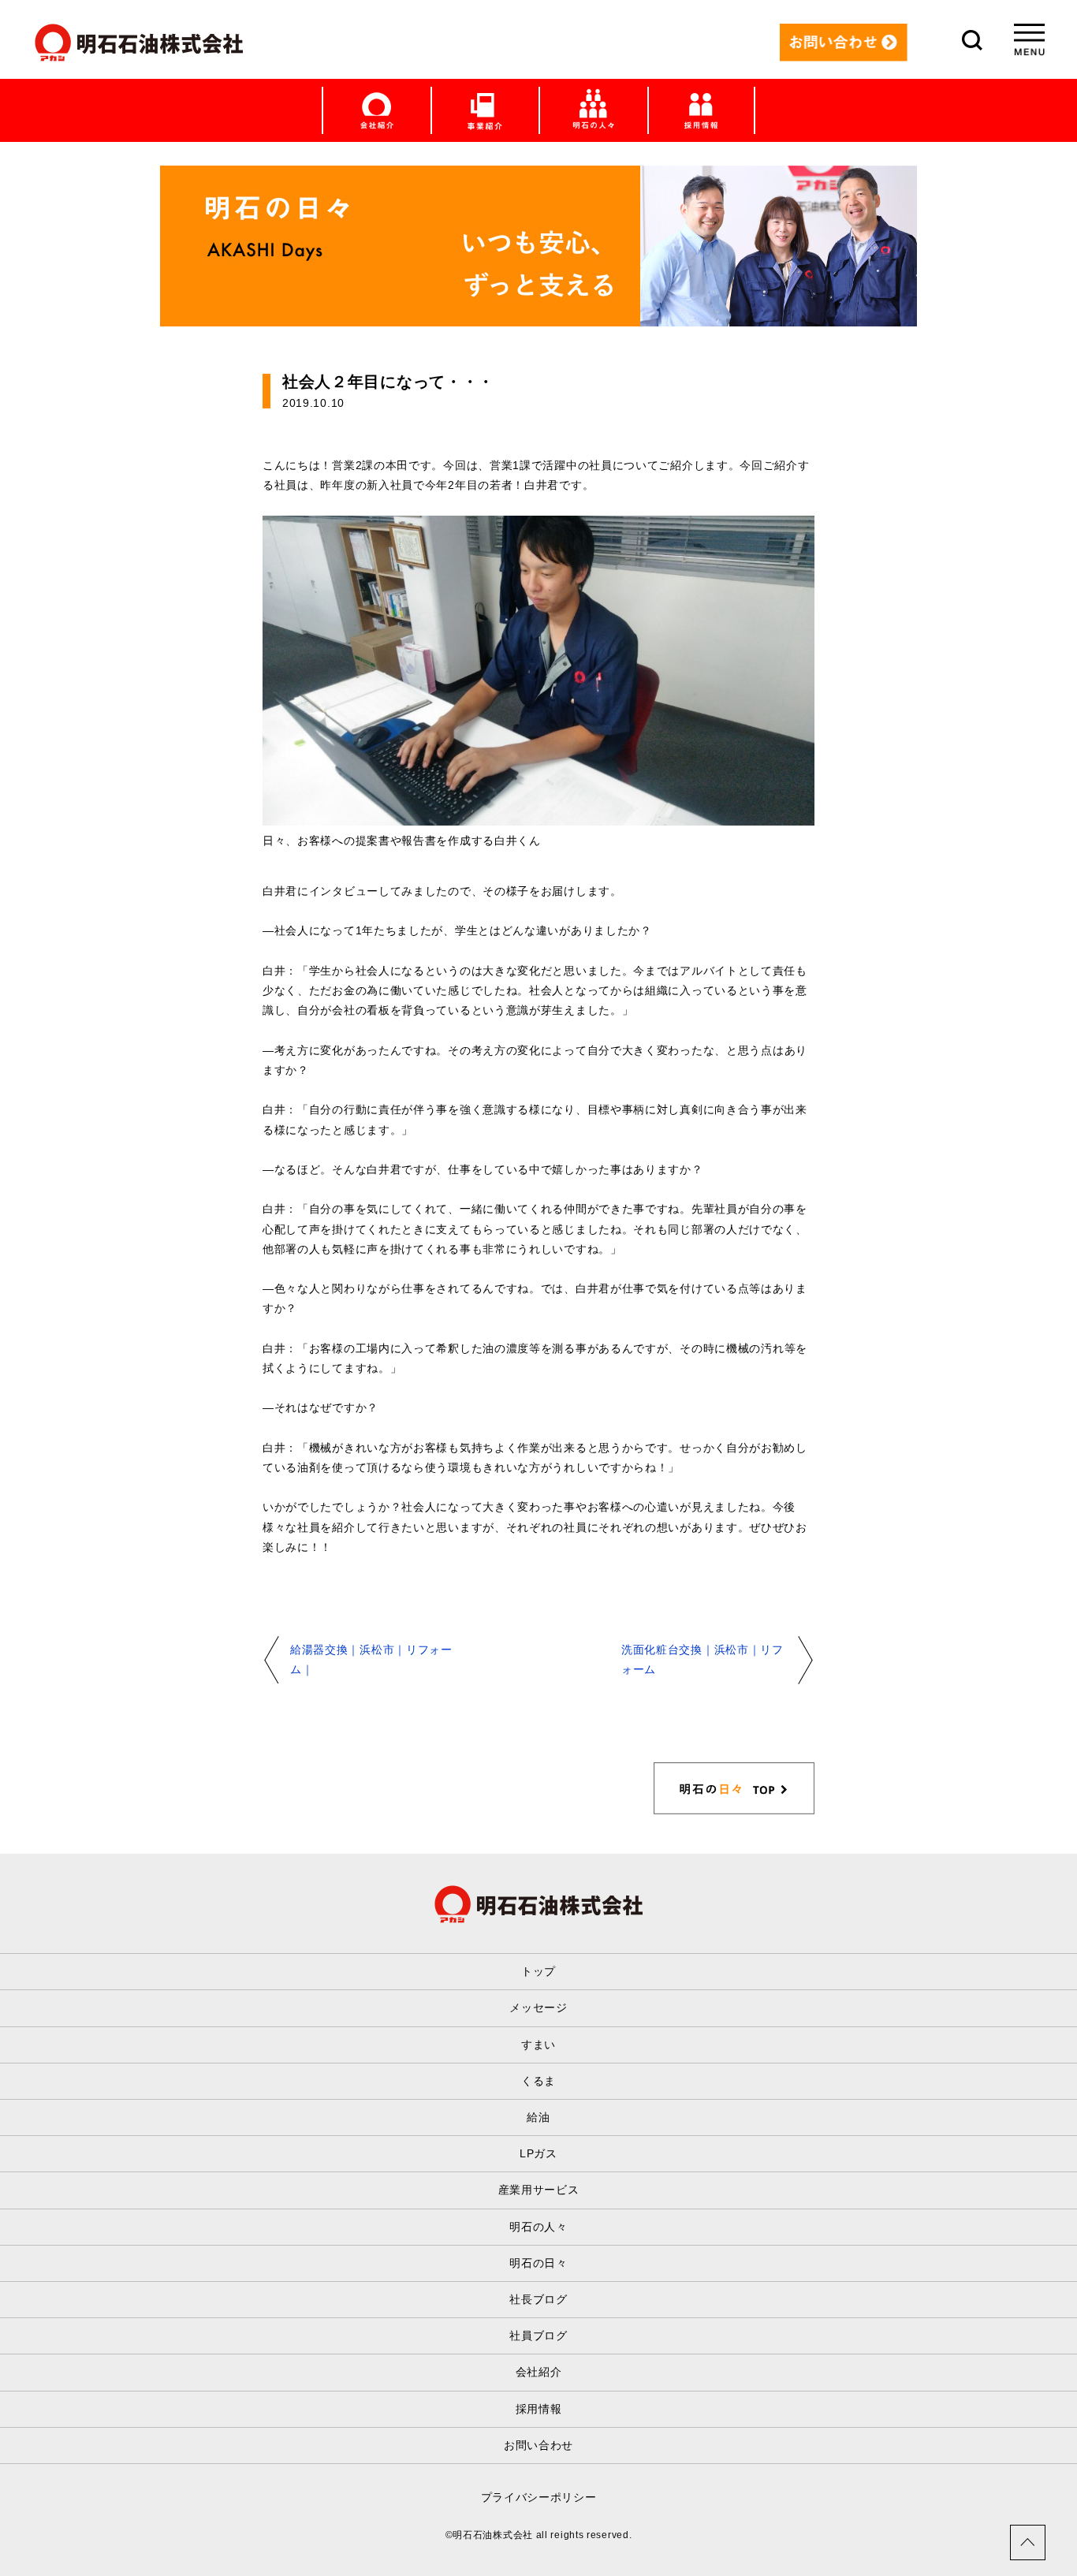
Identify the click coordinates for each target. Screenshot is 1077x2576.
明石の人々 (538, 2227)
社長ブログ (538, 2299)
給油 (538, 2117)
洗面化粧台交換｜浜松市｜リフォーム (702, 1659)
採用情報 (539, 2409)
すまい (538, 2045)
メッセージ (538, 2007)
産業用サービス (539, 2190)
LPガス (538, 2153)
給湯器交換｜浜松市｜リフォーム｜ (371, 1659)
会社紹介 (539, 2372)
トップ (538, 1971)
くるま (538, 2081)
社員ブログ (538, 2336)
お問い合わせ (538, 2445)
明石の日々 (538, 2263)
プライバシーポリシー (539, 2497)
